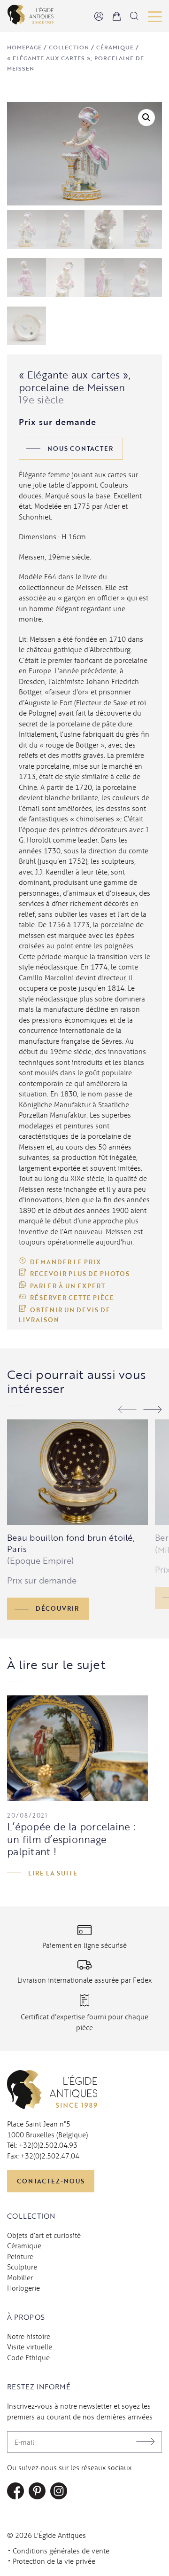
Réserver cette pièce (72, 1298)
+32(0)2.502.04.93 (48, 2145)
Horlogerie (23, 2288)
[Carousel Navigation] (140, 1411)
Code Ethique (28, 2357)
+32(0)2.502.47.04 (50, 2156)
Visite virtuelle (30, 2347)
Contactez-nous (51, 2181)
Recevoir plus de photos (80, 1274)
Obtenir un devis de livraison (65, 1315)
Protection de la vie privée (54, 2561)
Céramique (115, 47)
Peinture (20, 2256)
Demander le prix (65, 1262)
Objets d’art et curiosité (44, 2235)
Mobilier (20, 2277)
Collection (69, 47)
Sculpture (22, 2267)
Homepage (24, 47)
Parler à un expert (68, 1286)
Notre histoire (29, 2336)
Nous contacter (80, 449)
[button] (146, 118)
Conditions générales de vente (61, 2551)
